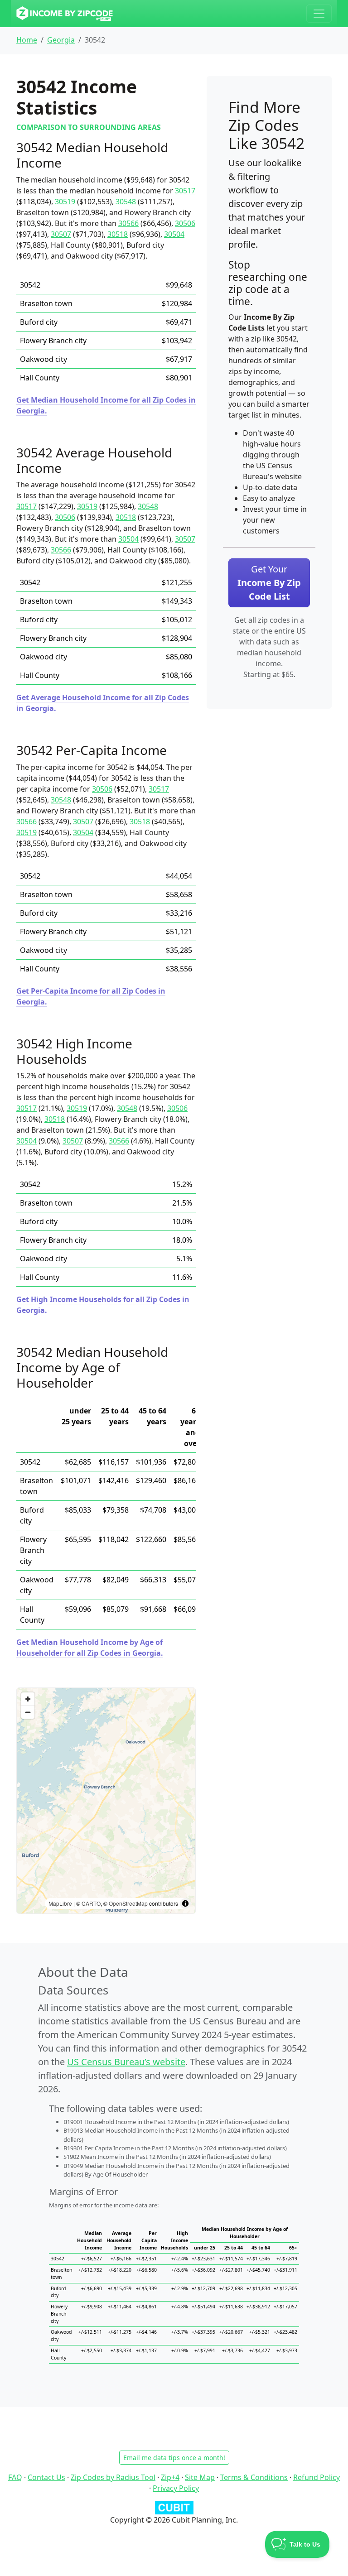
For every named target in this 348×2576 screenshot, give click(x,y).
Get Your (269, 583)
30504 (174, 234)
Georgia (61, 40)
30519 (65, 202)
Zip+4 (170, 2477)
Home (27, 40)
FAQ (15, 2477)
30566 (128, 223)
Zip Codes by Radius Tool (113, 2477)
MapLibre (60, 1903)
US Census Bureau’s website (126, 2062)
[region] (106, 1801)
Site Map (200, 2477)
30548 (126, 202)
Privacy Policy (176, 2488)
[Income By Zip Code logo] (65, 14)
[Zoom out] (28, 1712)
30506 (185, 223)
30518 (118, 234)
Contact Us (46, 2477)
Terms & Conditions (254, 2477)
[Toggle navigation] (319, 14)
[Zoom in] (28, 1699)
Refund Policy (317, 2477)
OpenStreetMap (128, 1903)
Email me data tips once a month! (174, 2458)
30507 (61, 234)
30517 (185, 191)
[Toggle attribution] (185, 1903)
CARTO (91, 1903)
